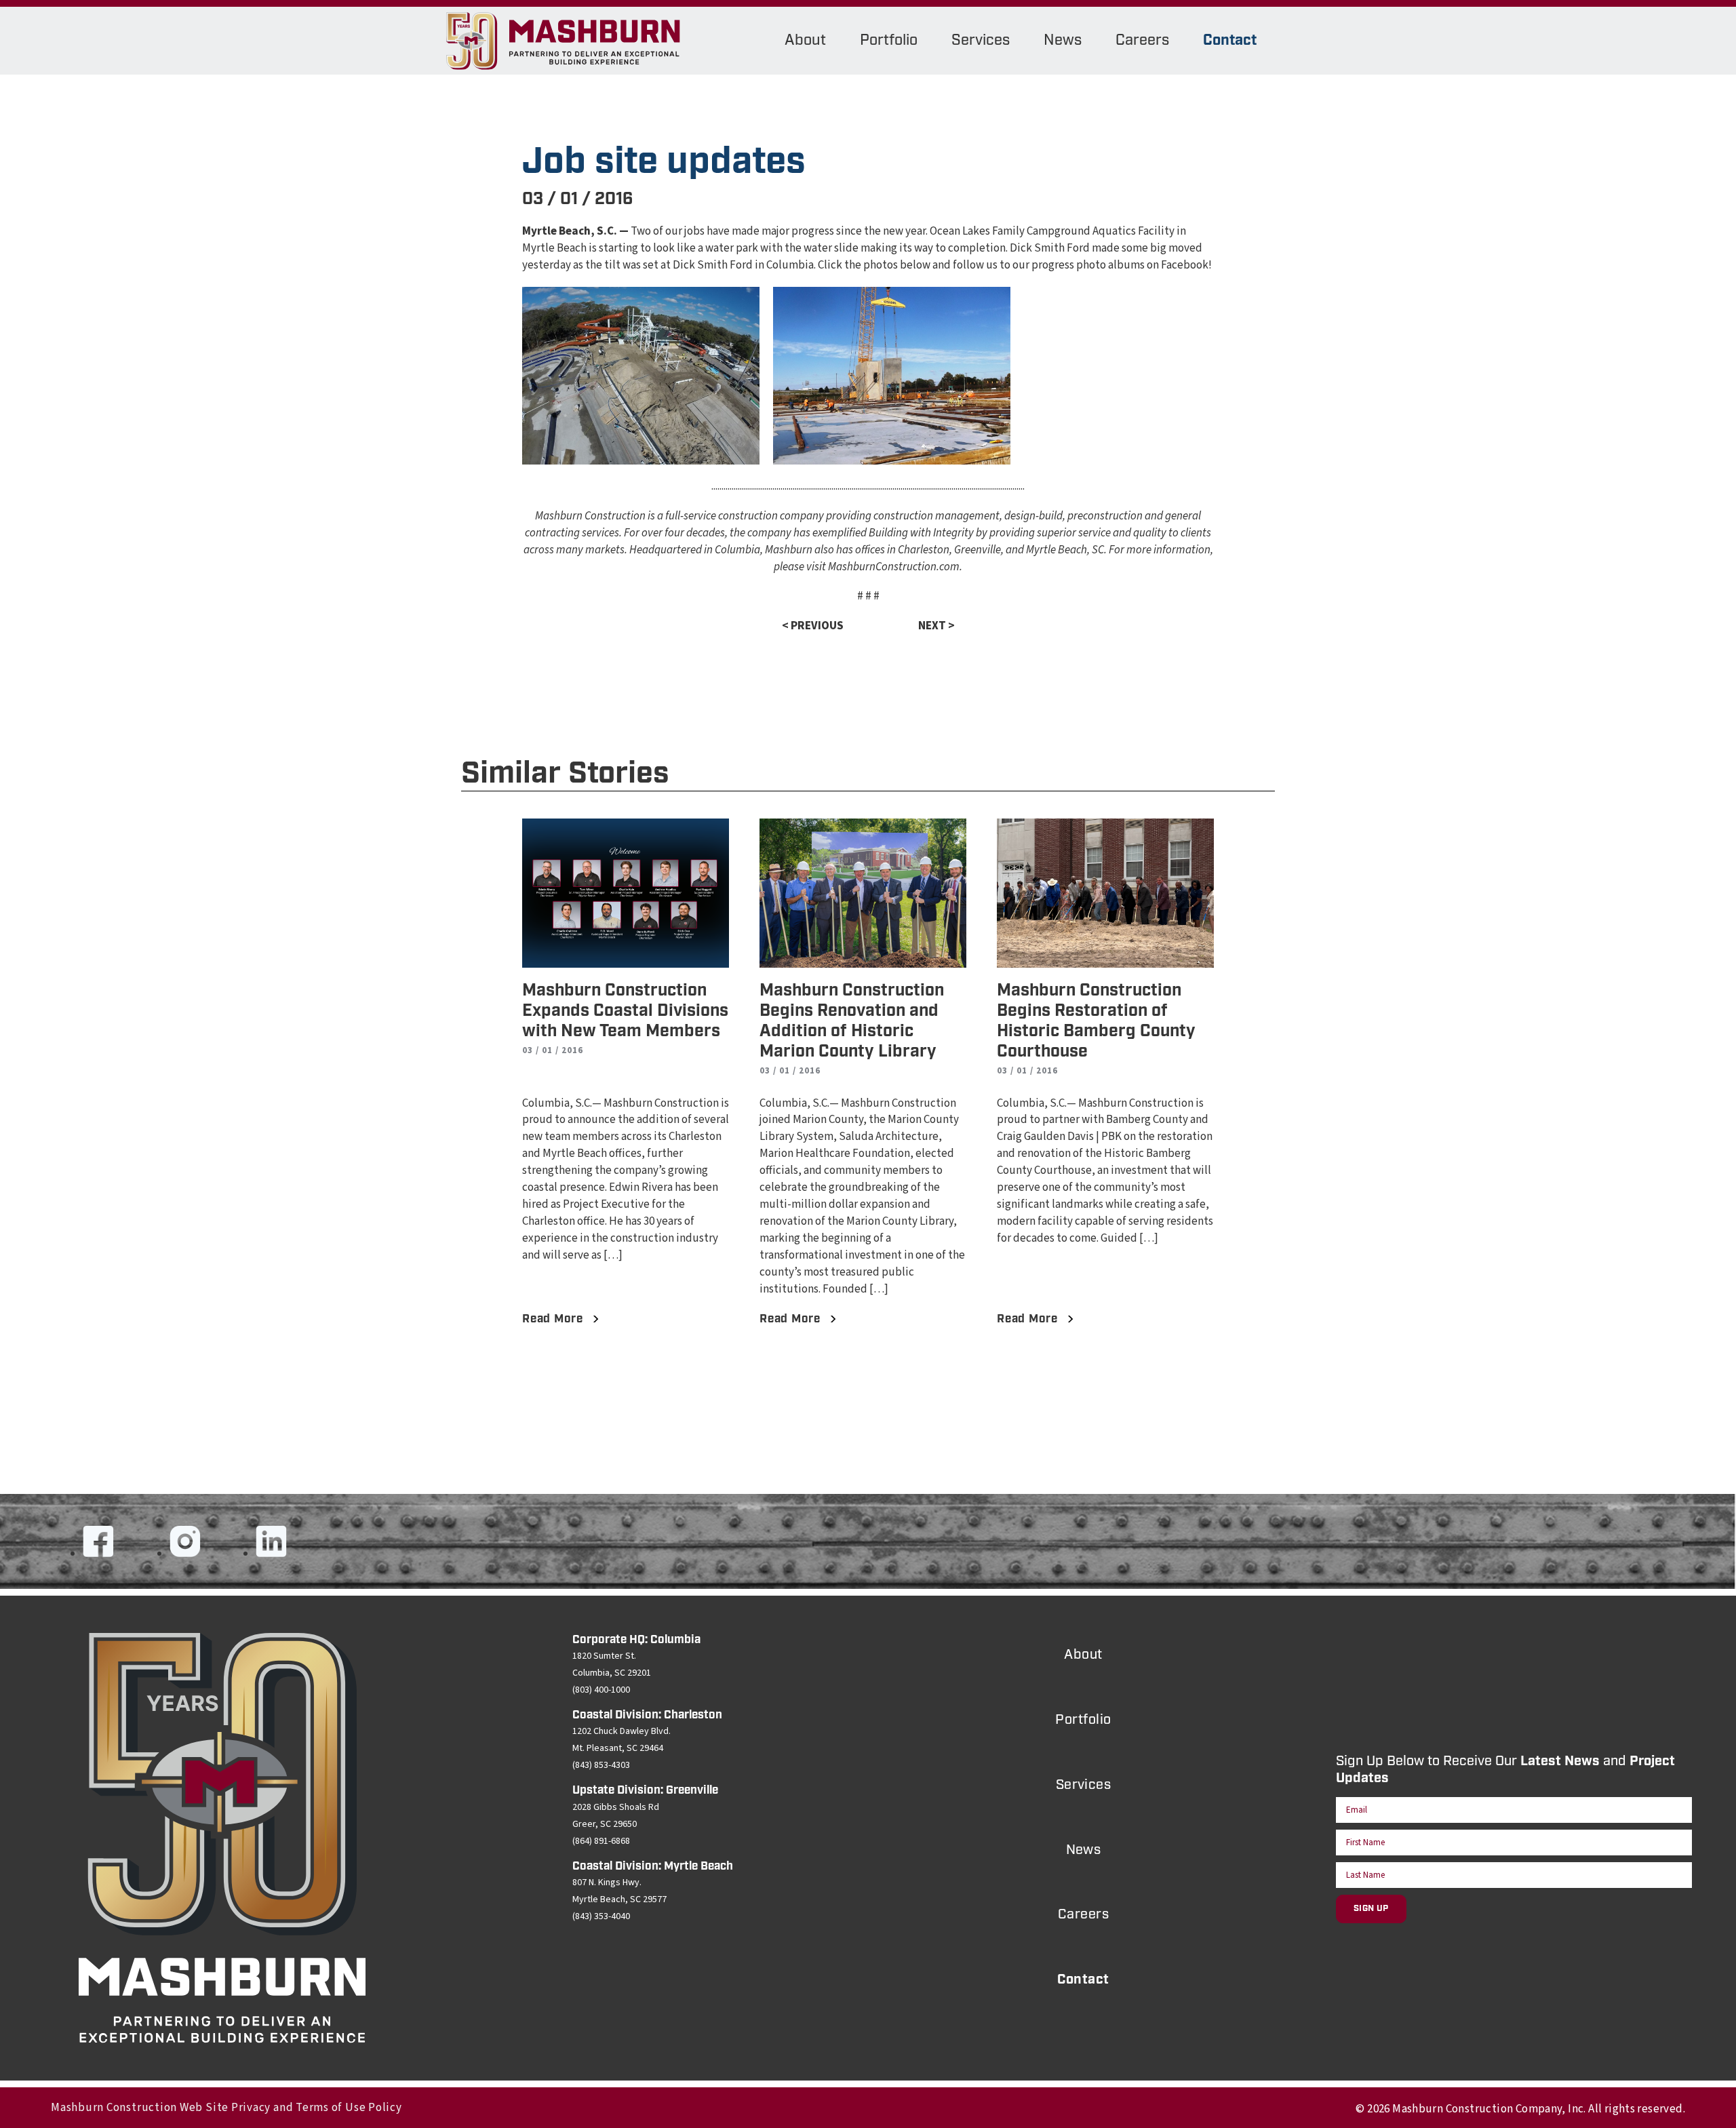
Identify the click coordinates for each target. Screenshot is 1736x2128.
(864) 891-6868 (601, 1841)
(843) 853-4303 (601, 1765)
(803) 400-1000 (601, 1690)
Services (981, 40)
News (1063, 40)
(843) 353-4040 (601, 1916)
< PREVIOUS (813, 626)
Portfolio (889, 40)
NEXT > (936, 626)
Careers (1142, 40)
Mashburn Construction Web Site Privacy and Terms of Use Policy (226, 2108)
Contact (1230, 40)
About (805, 40)
